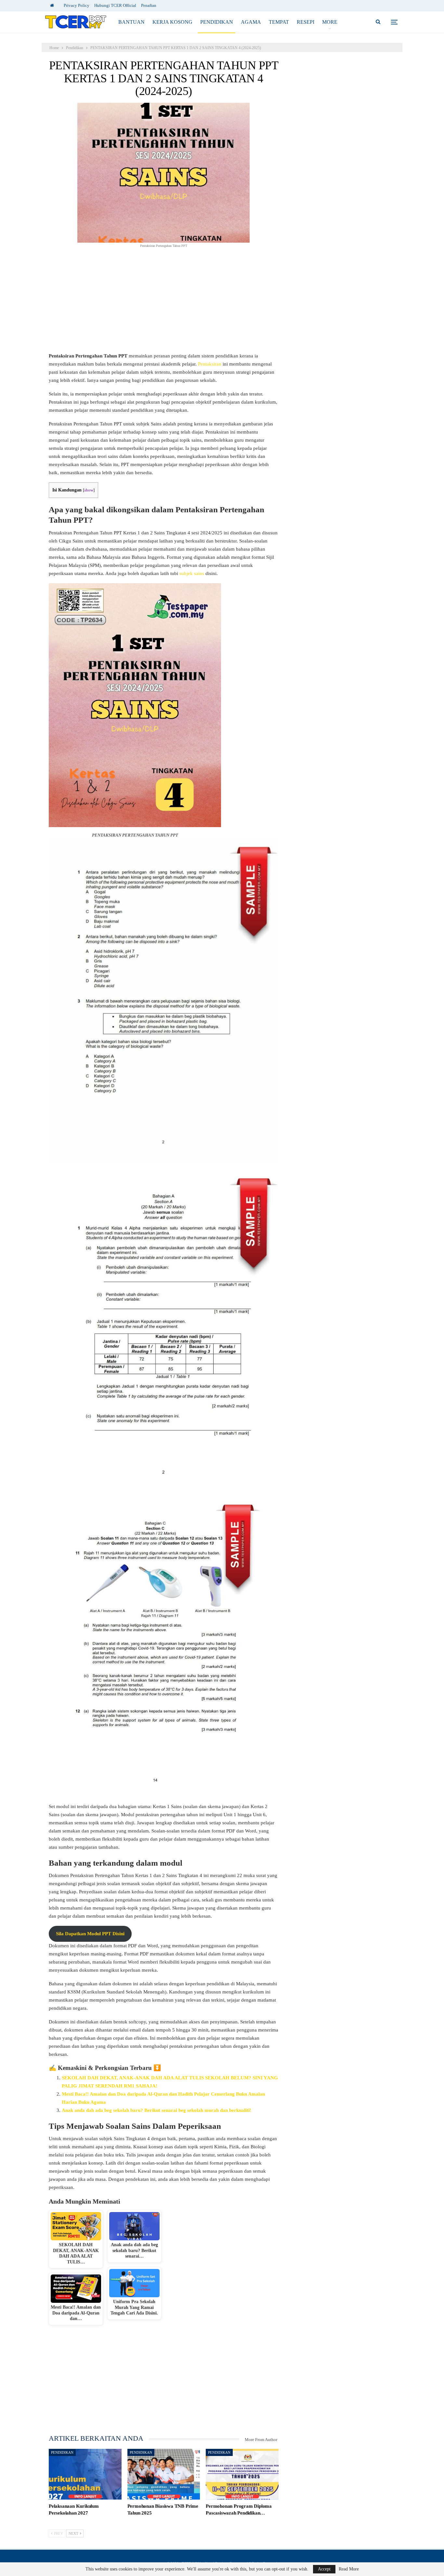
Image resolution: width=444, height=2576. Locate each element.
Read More (349, 2569)
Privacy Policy (77, 5)
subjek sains (192, 573)
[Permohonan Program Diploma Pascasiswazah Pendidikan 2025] (242, 2474)
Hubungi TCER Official (115, 5)
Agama (251, 22)
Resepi (306, 22)
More (330, 22)
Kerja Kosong (172, 22)
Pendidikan (217, 22)
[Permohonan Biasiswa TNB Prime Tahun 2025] (164, 2474)
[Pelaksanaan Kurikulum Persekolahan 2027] (85, 2474)
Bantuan (131, 22)
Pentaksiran (210, 364)
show (89, 490)
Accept (324, 2569)
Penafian (149, 5)
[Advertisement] (164, 304)
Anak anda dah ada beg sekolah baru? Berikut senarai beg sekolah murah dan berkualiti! (157, 2110)
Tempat (279, 22)
